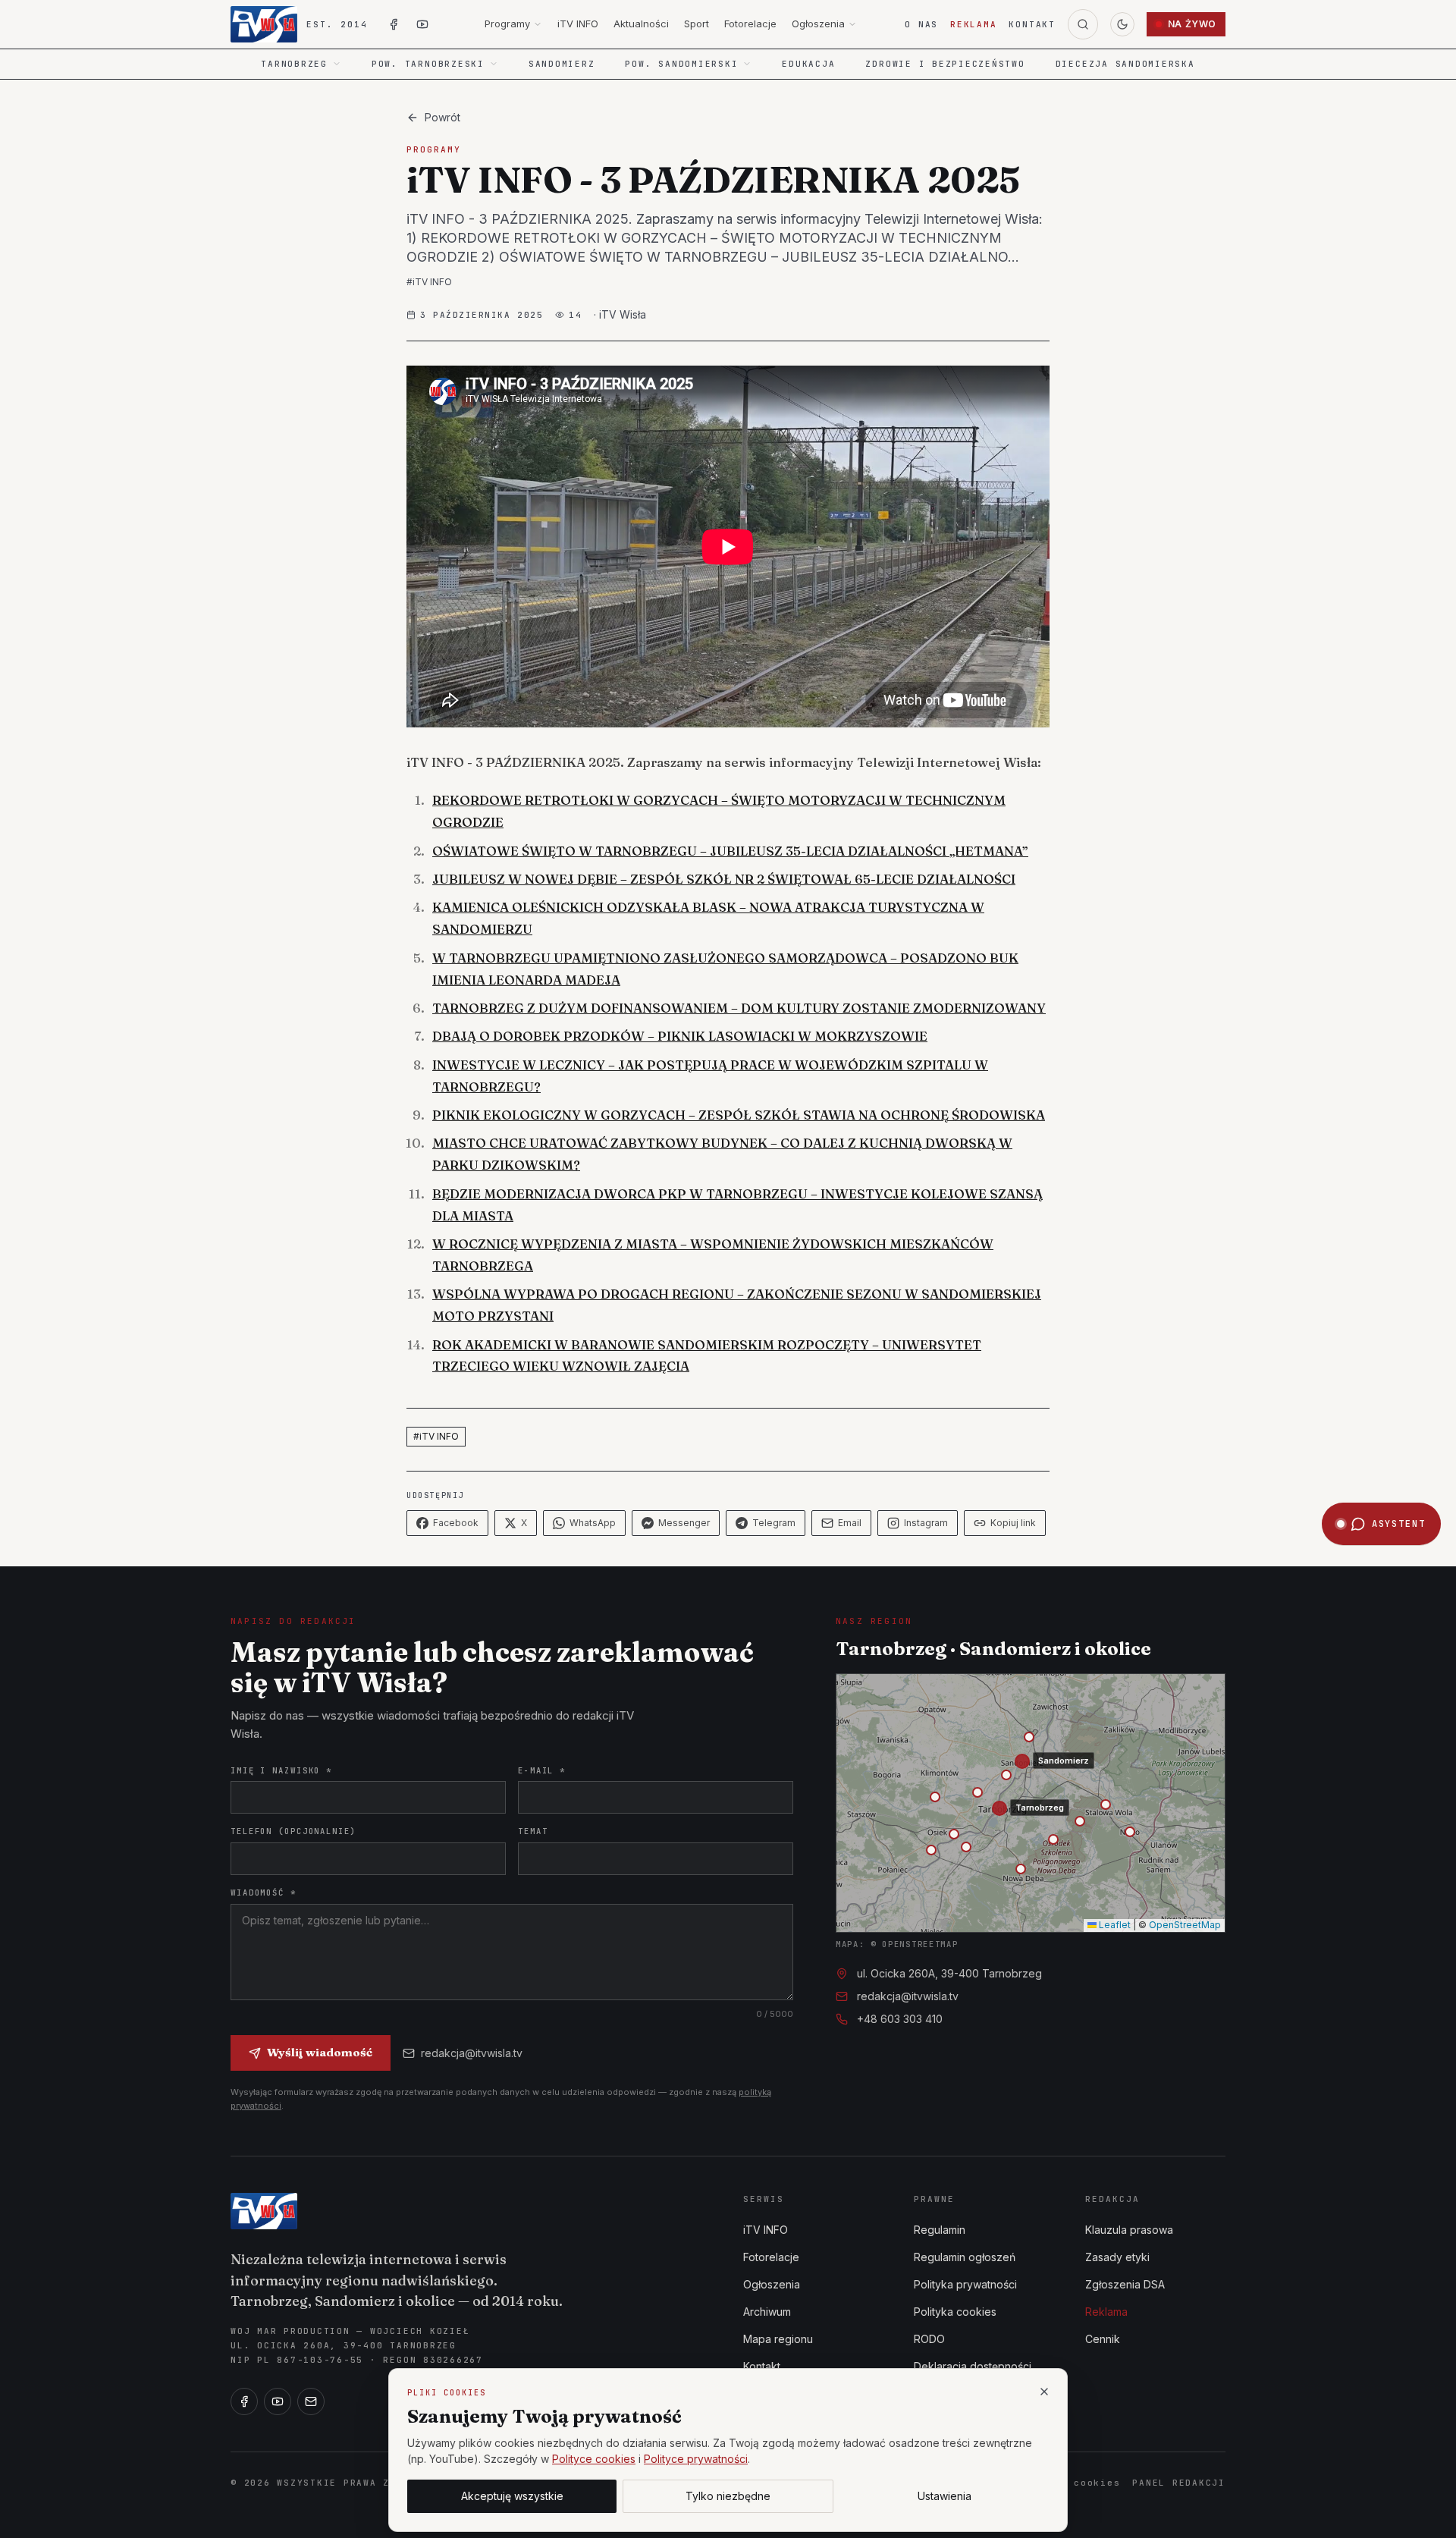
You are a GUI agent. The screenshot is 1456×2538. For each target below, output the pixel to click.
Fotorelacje (750, 24)
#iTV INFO (429, 282)
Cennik (1103, 2339)
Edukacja (808, 64)
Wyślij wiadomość (320, 2052)
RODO (929, 2339)
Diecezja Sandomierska (1125, 64)
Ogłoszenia (818, 24)
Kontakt (1032, 24)
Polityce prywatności (696, 2459)
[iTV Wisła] (264, 2211)
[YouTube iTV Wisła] (422, 24)
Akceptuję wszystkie (512, 2496)
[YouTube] (278, 2401)
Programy (507, 24)
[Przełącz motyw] (1122, 24)
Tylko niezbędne (728, 2496)
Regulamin (940, 2230)
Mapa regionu (778, 2339)
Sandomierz (562, 64)
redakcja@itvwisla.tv (472, 2053)
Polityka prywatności (965, 2284)
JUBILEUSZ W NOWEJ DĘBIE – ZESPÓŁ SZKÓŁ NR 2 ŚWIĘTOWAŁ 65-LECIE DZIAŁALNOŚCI (724, 879)
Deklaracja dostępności (973, 2366)
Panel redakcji (1179, 2483)
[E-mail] (311, 2401)
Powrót (442, 117)
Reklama (973, 24)
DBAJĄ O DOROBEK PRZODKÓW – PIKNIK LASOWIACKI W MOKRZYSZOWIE (680, 1036)
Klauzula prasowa (1129, 2230)
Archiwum (767, 2312)
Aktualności (641, 24)
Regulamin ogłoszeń (965, 2257)
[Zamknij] (1044, 2392)
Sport (697, 24)
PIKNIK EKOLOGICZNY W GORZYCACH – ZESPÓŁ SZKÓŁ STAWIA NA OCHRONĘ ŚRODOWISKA (739, 1115)
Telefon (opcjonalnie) (293, 1831)
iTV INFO (578, 24)
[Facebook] (244, 2401)
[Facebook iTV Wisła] (394, 24)
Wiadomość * (264, 1893)
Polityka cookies (955, 2312)
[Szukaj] (1083, 24)
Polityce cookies (594, 2459)
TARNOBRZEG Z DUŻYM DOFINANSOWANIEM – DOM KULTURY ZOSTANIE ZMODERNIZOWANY (739, 1008)
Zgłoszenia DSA (1125, 2284)
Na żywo (1192, 24)
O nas (921, 24)
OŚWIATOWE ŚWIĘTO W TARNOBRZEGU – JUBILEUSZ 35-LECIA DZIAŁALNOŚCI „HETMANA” (730, 851)
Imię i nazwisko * (281, 1770)
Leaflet (1114, 1925)
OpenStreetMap (1185, 1925)
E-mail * (542, 1770)
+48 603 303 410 (900, 2019)
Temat (533, 1831)
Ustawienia (945, 2496)
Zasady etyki (1117, 2257)
